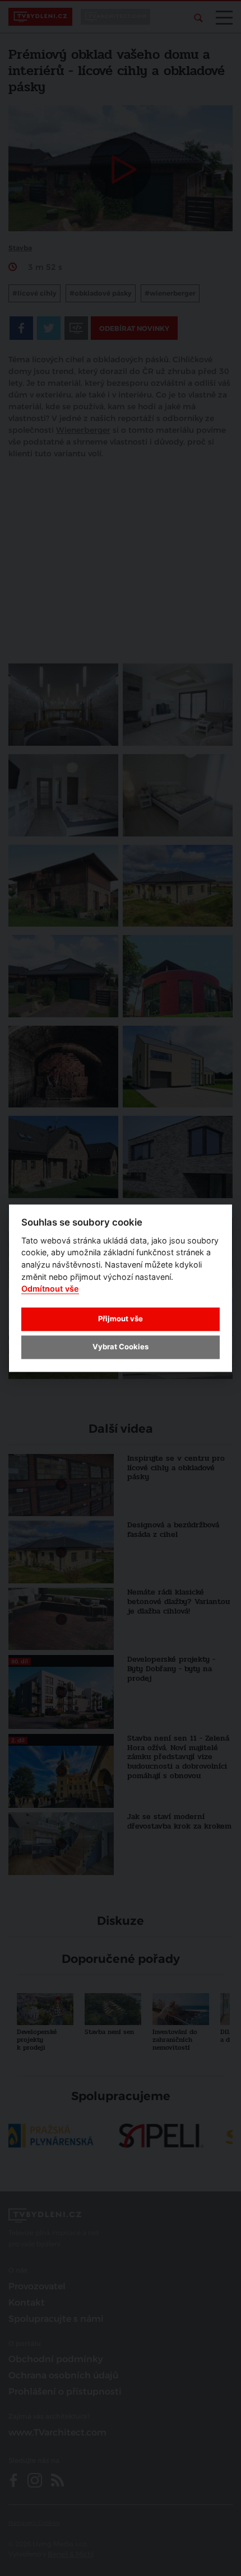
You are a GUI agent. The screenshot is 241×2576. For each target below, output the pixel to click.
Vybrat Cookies (121, 1347)
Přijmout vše (121, 1319)
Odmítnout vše (50, 1289)
